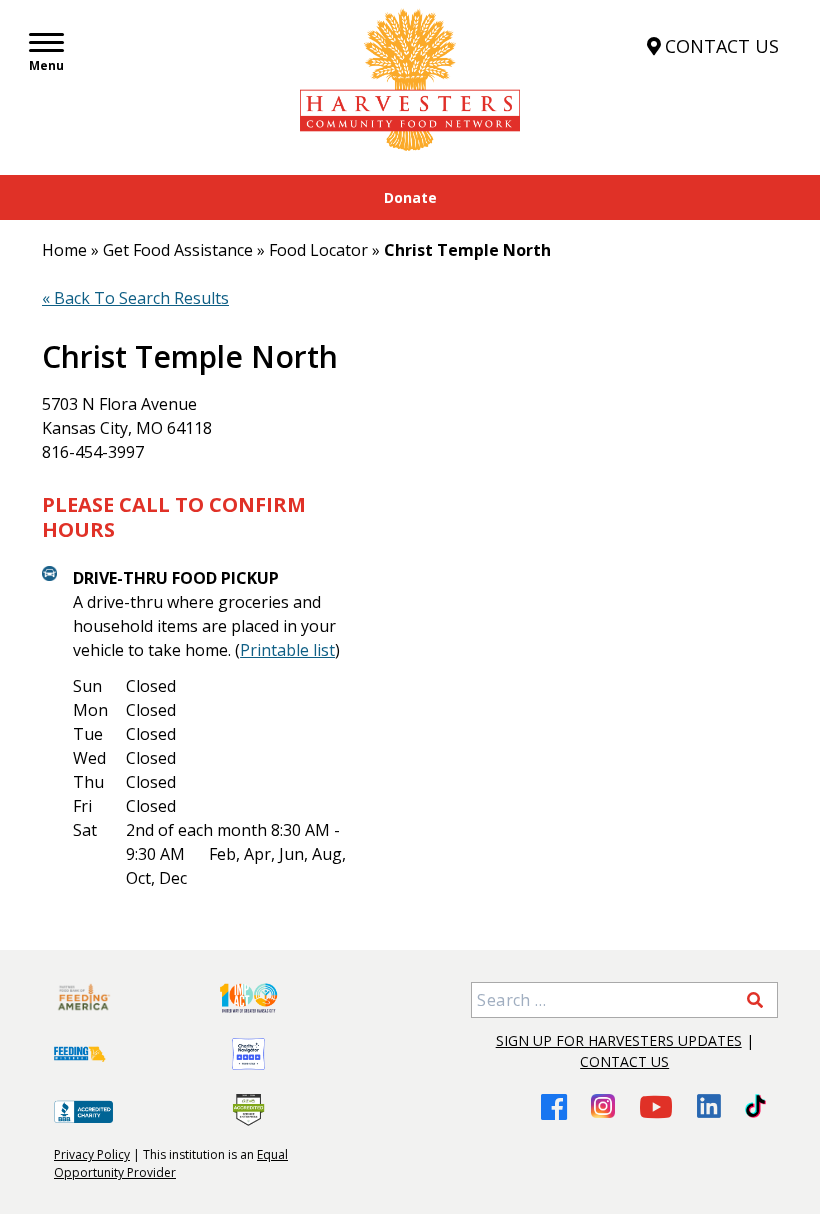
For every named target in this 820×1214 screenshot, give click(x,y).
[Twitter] (755, 1106)
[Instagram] (603, 1106)
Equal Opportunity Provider (171, 1163)
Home (64, 250)
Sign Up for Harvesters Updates (619, 1040)
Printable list (287, 650)
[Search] (755, 1000)
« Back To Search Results (135, 298)
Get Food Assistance (178, 250)
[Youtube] (656, 1106)
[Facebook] (554, 1106)
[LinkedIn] (709, 1106)
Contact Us (624, 1061)
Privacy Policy (92, 1154)
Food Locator (318, 250)
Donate (410, 197)
